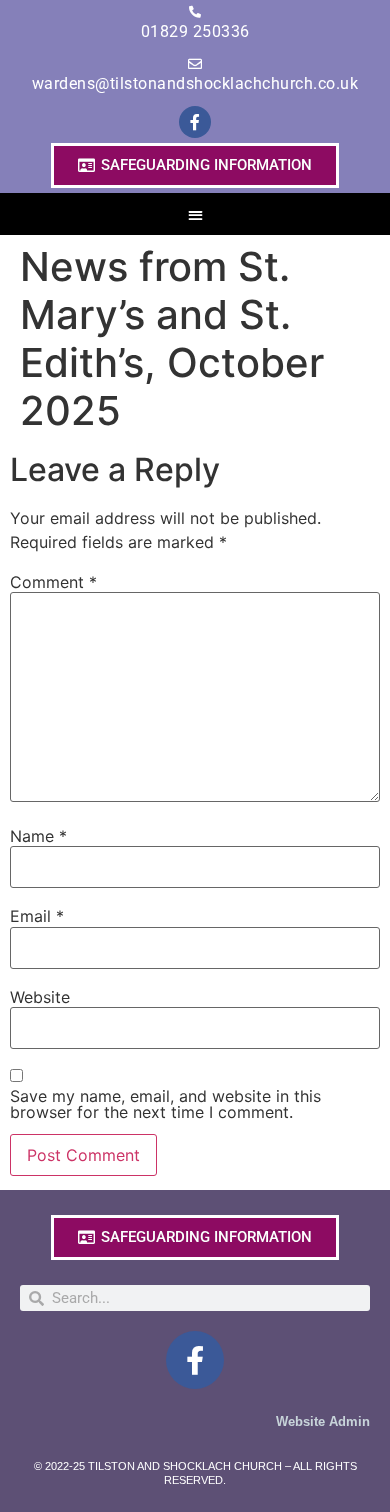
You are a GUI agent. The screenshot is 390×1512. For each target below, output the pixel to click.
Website (40, 997)
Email (37, 916)
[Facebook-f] (195, 122)
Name (38, 836)
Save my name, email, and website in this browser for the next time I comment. (165, 1104)
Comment (53, 582)
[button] (195, 214)
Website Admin (323, 1421)
